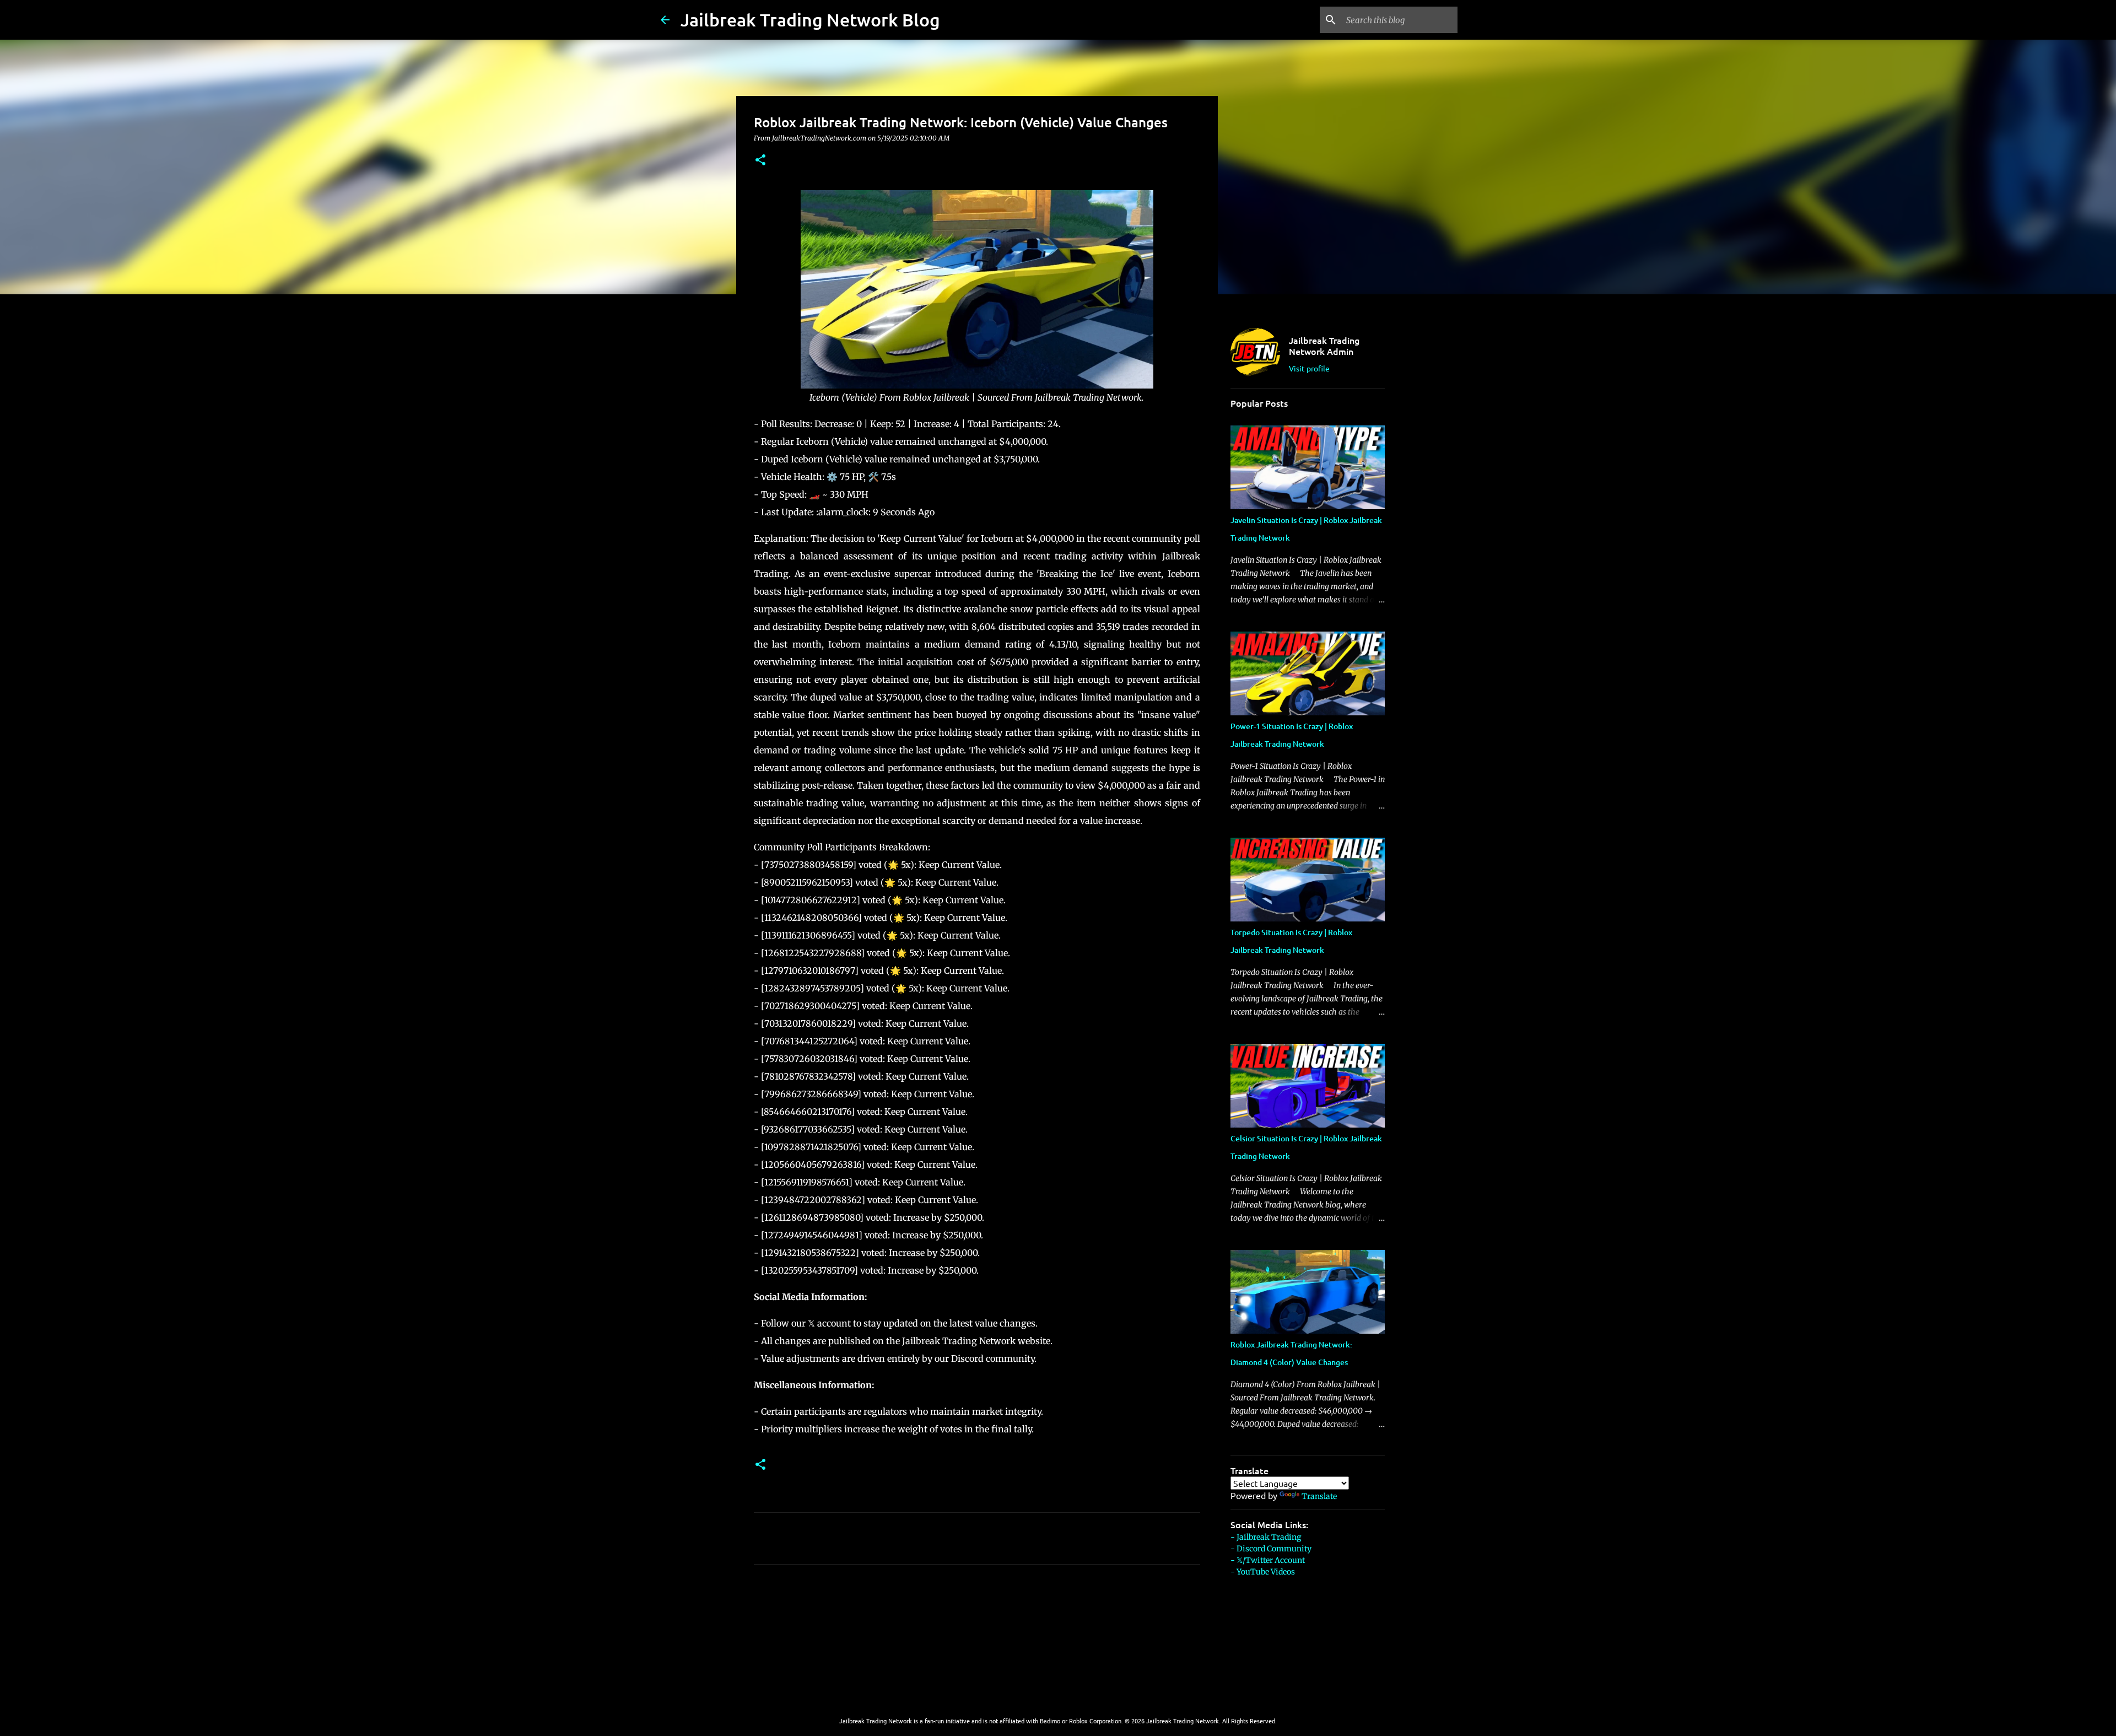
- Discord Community (1271, 1549)
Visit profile (1309, 368)
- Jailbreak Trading (1266, 1537)
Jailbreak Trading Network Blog (810, 20)
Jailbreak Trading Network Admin (1324, 346)
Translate (1319, 1496)
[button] (760, 161)
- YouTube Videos (1263, 1572)
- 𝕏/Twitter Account (1268, 1560)
